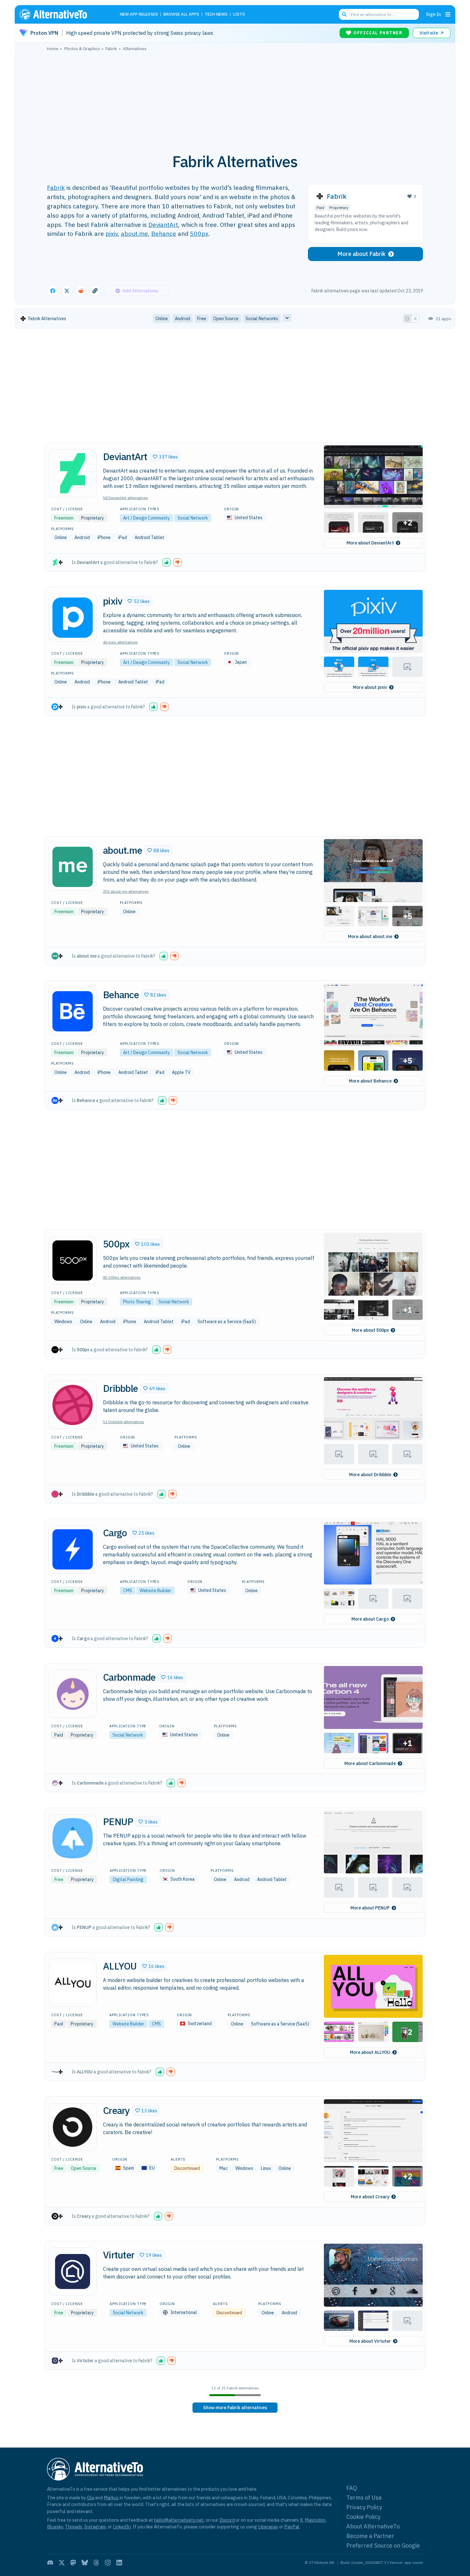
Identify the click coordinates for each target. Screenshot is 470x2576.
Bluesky (55, 2527)
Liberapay (268, 2527)
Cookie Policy (363, 2517)
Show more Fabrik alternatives (235, 2408)
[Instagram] (108, 2563)
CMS (128, 1591)
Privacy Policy (364, 2507)
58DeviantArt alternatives (125, 498)
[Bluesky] (85, 2563)
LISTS (239, 15)
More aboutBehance (370, 1081)
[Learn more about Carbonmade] (73, 1694)
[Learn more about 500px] (73, 1261)
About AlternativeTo (373, 2526)
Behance (164, 233)
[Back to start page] (62, 14)
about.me (134, 233)
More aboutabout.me (370, 937)
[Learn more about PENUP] (73, 1838)
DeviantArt (163, 224)
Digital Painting (128, 1879)
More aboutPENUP (370, 1908)
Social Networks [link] (262, 319)
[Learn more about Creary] (73, 2127)
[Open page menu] (448, 14)
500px (199, 233)
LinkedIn (122, 2527)
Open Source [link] (226, 319)
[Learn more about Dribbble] (73, 1405)
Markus (111, 2498)
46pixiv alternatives (120, 642)
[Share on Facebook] (53, 291)
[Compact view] (415, 319)
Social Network (193, 518)
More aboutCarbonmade (370, 1763)
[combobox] (379, 14)
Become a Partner (370, 2536)
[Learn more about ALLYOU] (73, 1983)
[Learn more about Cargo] (73, 1549)
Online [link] (162, 319)
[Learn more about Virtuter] (73, 2271)
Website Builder (156, 1591)
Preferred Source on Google (383, 2545)
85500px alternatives (122, 1277)
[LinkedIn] (119, 2563)
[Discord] (50, 2563)
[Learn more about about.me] (73, 867)
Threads (74, 2527)
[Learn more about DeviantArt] (73, 473)
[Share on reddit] (81, 291)
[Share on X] (67, 291)
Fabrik (56, 187)
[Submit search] (344, 14)
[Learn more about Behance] (73, 1011)
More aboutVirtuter (370, 2341)
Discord (227, 2520)
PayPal (292, 2527)
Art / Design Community (146, 518)
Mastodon (315, 2520)
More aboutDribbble (370, 1475)
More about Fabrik (361, 254)
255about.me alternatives (126, 891)
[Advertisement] (235, 99)
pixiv (112, 233)
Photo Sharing (137, 1302)
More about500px (370, 1330)
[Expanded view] (407, 319)
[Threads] (96, 2563)
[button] (165, 457)
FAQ (352, 2488)
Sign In (433, 14)
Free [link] (202, 319)
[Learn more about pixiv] (73, 618)
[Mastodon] (73, 2563)
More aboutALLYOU (370, 2052)
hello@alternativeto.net (179, 2520)
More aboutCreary (370, 2197)
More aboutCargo (370, 1619)
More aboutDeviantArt (370, 543)
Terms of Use (364, 2498)
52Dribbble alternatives (124, 1422)
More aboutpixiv (370, 687)
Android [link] (183, 319)
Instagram (95, 2527)
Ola (90, 2498)
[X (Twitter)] (62, 2563)
